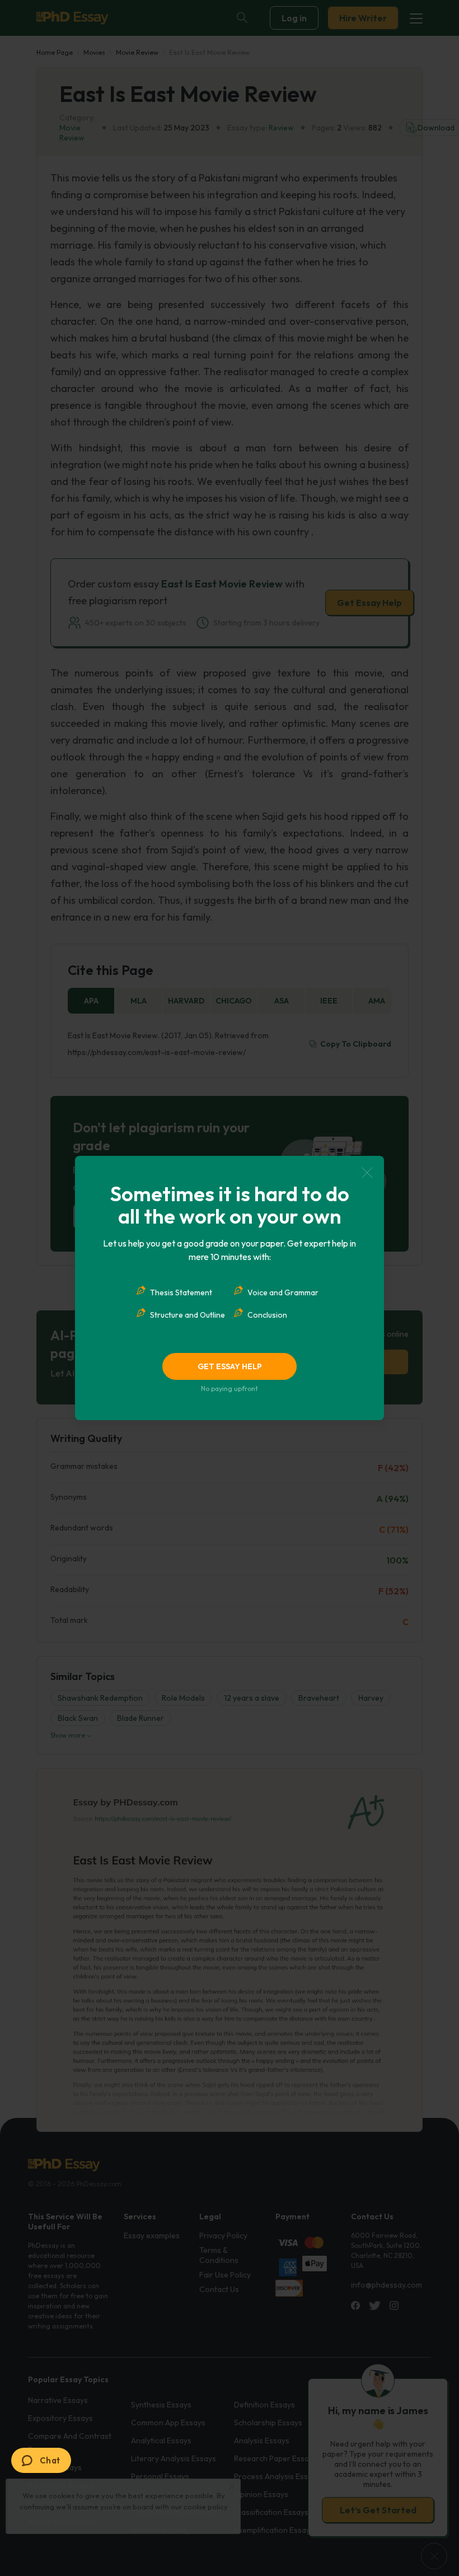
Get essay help (230, 1366)
